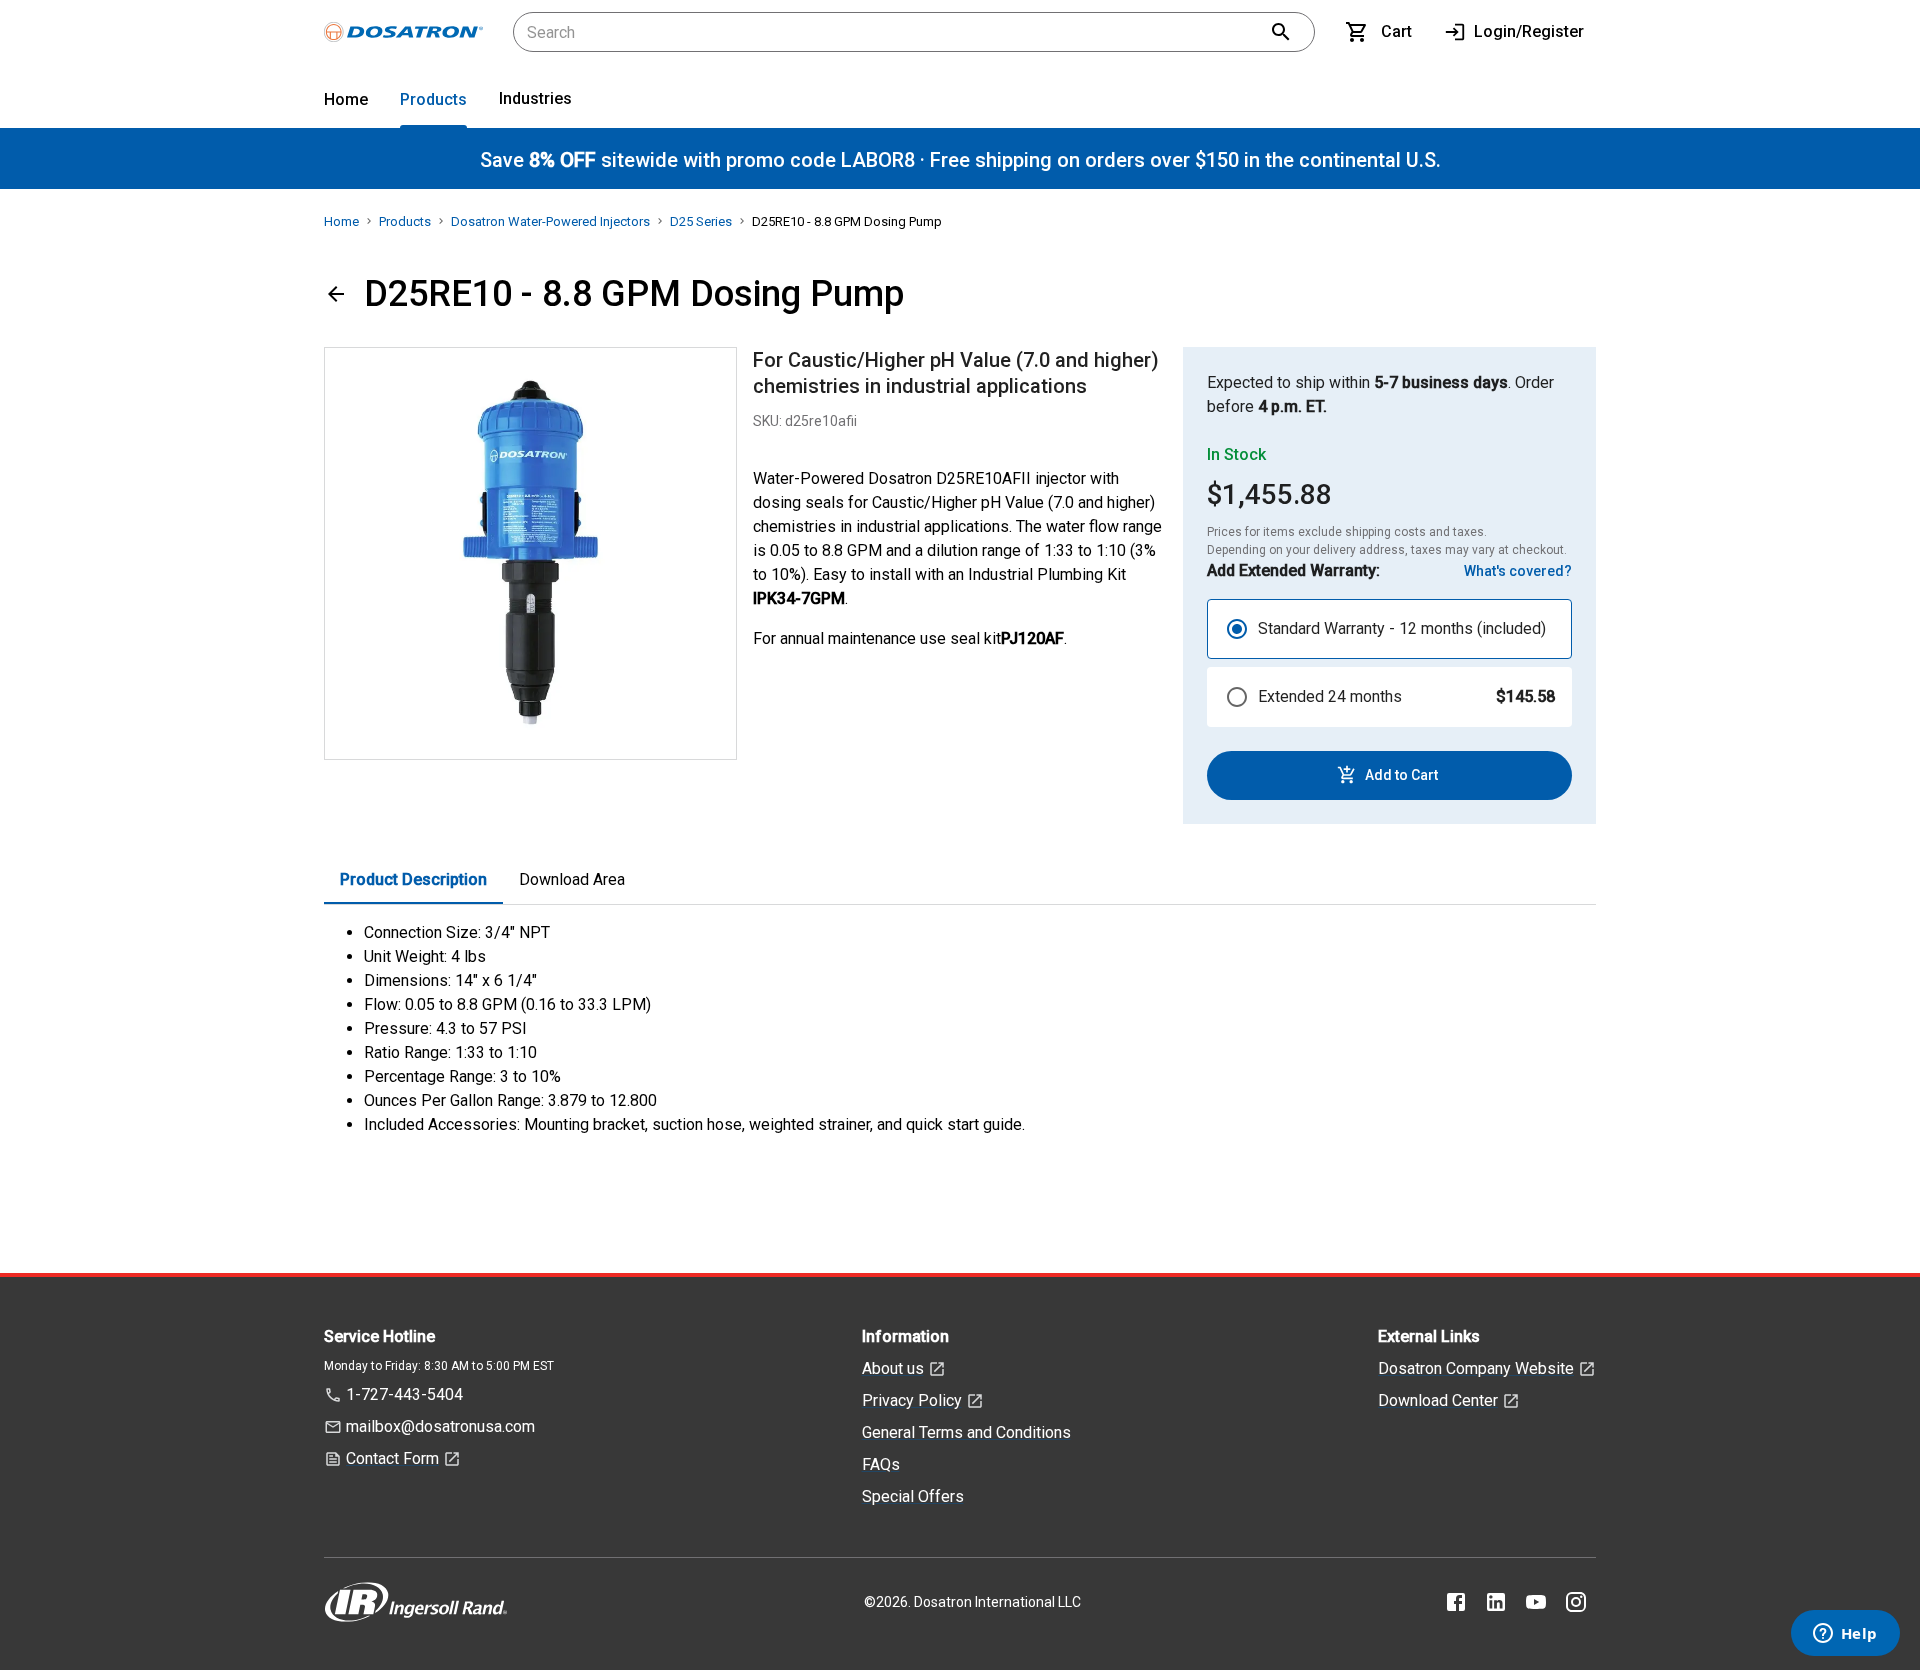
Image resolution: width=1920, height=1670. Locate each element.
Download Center (1438, 1400)
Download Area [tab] (572, 879)
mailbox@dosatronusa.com (440, 1426)
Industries (535, 98)
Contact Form (392, 1458)
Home (346, 99)
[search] (1281, 32)
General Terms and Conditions (966, 1432)
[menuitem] (346, 103)
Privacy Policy (912, 1400)
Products (433, 99)
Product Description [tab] (413, 879)
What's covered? (1518, 571)
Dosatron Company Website (1476, 1368)
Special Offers (913, 1496)
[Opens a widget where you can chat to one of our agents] (1845, 1635)
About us (893, 1368)
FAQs (881, 1464)
